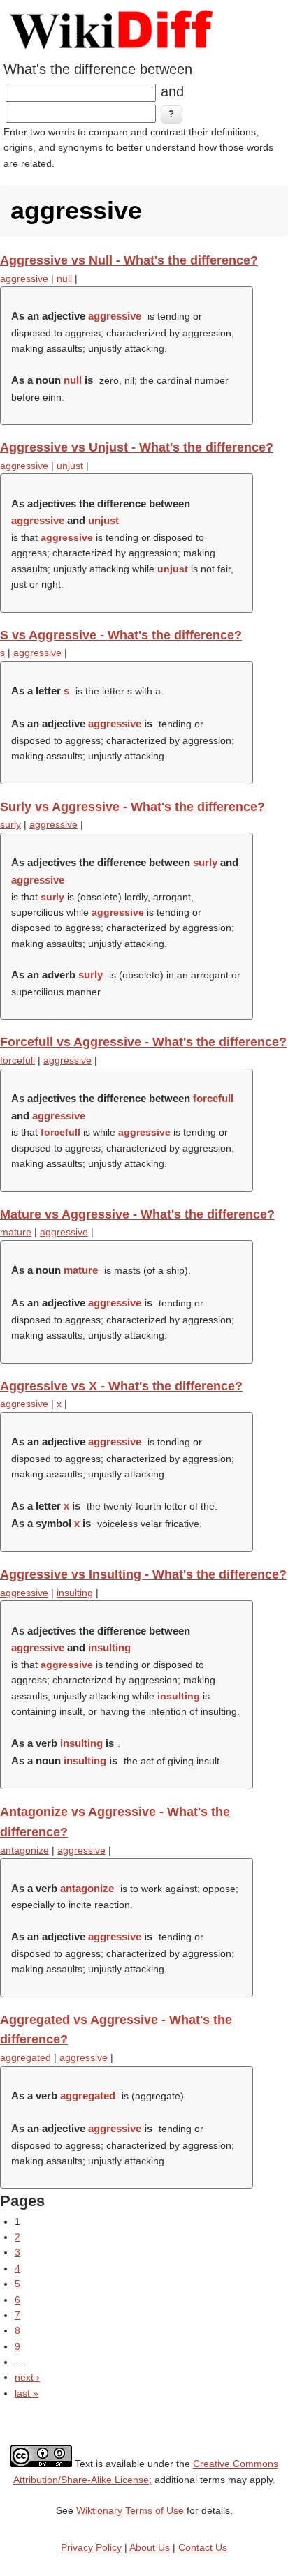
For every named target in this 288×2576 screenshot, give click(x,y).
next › (27, 2377)
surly (10, 824)
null (64, 278)
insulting (75, 1593)
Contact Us (203, 2547)
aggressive (24, 278)
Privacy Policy (91, 2547)
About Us (150, 2547)
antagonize (24, 1850)
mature (16, 1232)
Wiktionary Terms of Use (130, 2510)
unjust (70, 466)
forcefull (17, 1060)
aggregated (26, 2057)
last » (27, 2393)
